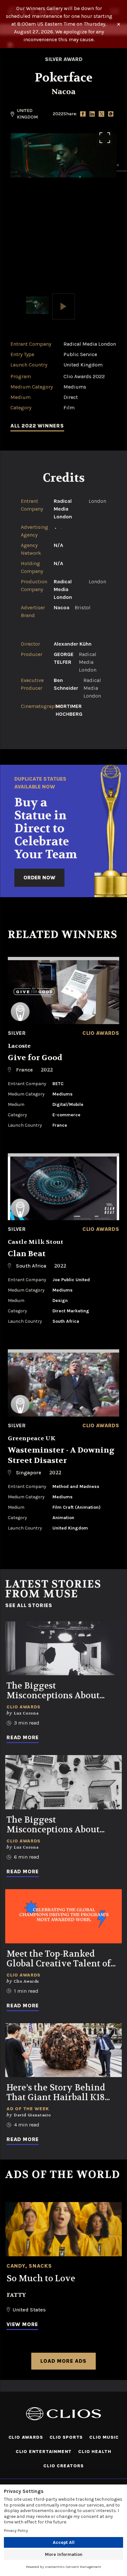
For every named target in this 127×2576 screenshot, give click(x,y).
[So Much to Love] (63, 2229)
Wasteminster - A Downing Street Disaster (61, 1455)
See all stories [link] (29, 1605)
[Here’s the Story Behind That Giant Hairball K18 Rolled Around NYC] (63, 2050)
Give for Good (35, 1058)
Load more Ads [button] (63, 2361)
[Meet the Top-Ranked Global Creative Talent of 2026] (63, 1916)
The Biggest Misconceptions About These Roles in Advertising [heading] (63, 1825)
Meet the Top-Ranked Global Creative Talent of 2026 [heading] (59, 1959)
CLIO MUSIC (104, 2437)
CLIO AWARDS (26, 2437)
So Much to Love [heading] (41, 2279)
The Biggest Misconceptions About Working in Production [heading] (55, 1691)
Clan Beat (27, 1254)
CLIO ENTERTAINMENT (44, 2452)
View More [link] (22, 2324)
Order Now (39, 878)
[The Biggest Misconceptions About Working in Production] (63, 1648)
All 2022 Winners (37, 426)
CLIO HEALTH (95, 2452)
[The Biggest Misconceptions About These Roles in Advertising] (63, 1782)
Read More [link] (23, 1737)
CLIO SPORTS (66, 2437)
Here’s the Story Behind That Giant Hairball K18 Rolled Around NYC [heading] (56, 2093)
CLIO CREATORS (63, 2466)
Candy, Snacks (29, 2266)
